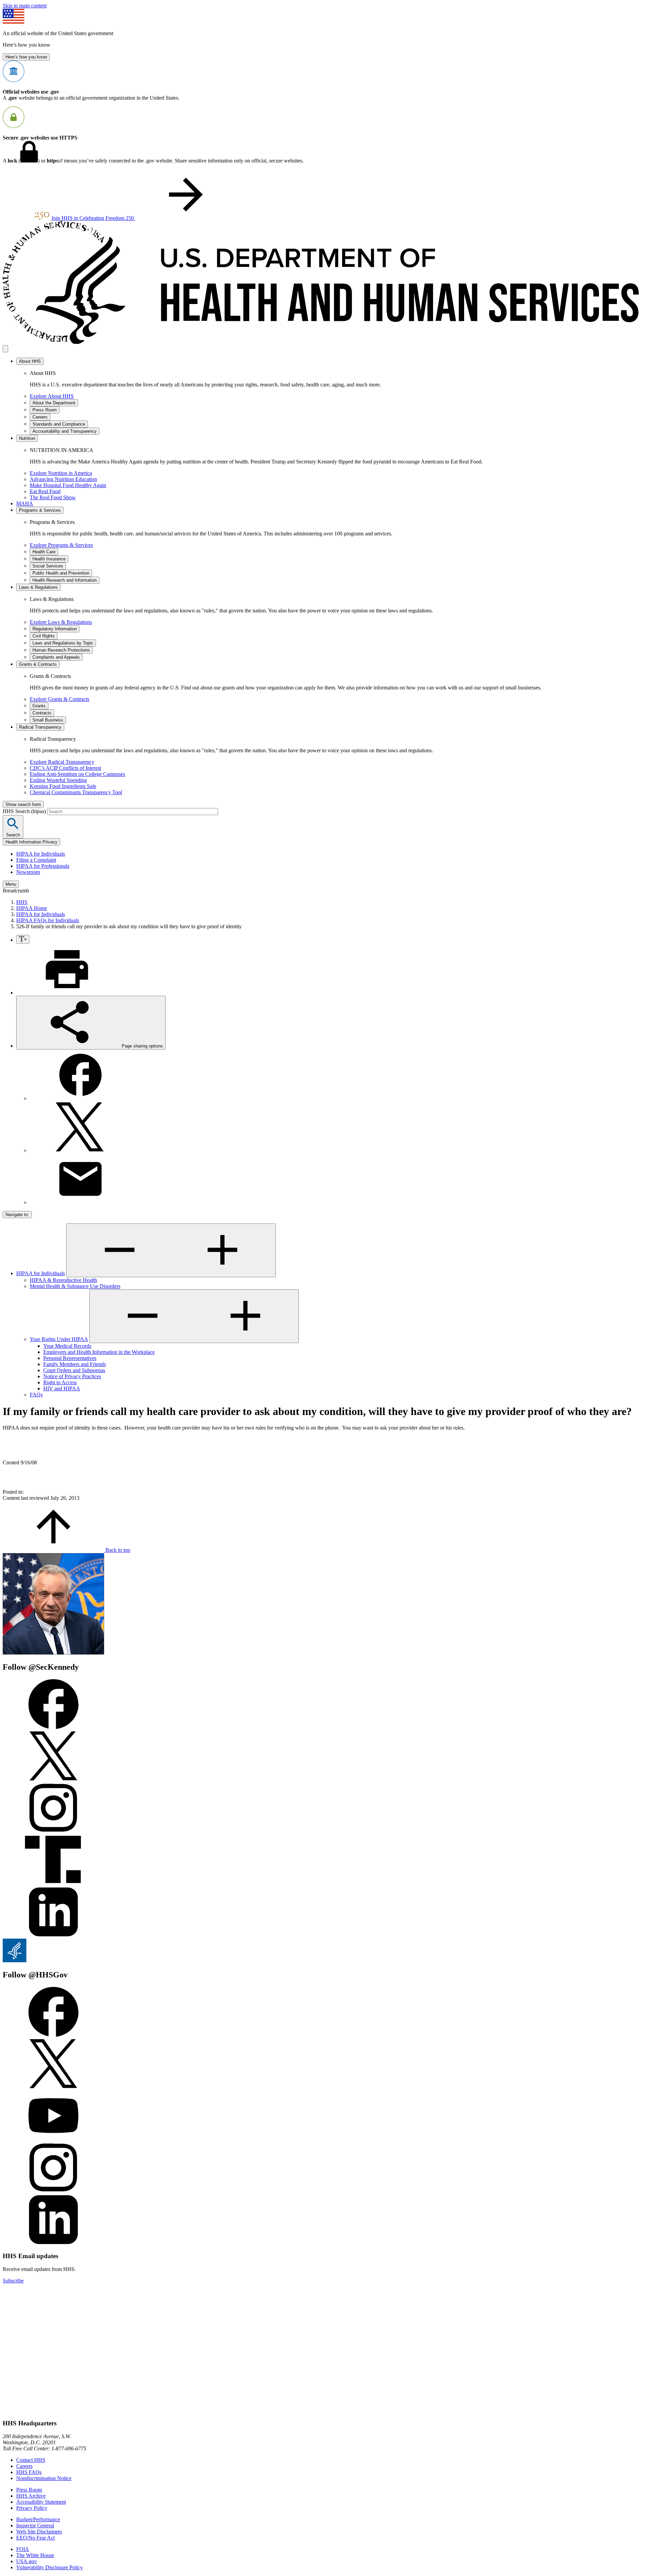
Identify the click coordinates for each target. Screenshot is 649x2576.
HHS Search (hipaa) (25, 811)
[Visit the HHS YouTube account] (53, 2139)
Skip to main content (25, 6)
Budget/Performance (38, 2519)
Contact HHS (31, 2460)
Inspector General (35, 2526)
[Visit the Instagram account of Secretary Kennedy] (53, 1831)
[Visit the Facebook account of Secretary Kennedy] (53, 1727)
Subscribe (13, 2281)
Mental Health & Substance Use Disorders (75, 1286)
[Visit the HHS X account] (53, 2087)
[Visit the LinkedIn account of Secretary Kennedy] (53, 1935)
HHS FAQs (29, 2472)
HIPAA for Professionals (43, 866)
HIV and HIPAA (62, 1388)
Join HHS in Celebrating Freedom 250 (93, 218)
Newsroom (28, 872)
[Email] (80, 1202)
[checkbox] (23, 939)
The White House (35, 2555)
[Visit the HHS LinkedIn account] (53, 2243)
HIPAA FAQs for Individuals (48, 920)
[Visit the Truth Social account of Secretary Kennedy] (53, 1883)
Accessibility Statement (41, 2502)
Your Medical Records (67, 1346)
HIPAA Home (32, 908)
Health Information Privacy (31, 842)
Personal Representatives (70, 1358)
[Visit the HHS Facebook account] (53, 2035)
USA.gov (27, 2561)
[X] (80, 1150)
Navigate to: (17, 1215)
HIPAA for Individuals (41, 854)
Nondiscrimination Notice (44, 2478)
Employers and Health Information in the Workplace (99, 1352)
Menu (11, 884)
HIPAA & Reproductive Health (63, 1280)
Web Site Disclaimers (39, 2532)
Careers (24, 2466)
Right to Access (60, 1382)
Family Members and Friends (75, 1364)
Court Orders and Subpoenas (74, 1370)
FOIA (23, 2549)
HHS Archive (31, 2496)
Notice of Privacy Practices (72, 1376)
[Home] (324, 342)
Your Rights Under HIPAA (59, 1339)
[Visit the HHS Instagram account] (53, 2191)
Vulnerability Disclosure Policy (50, 2567)
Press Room (29, 2490)
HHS (22, 902)
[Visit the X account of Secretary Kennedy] (53, 1779)
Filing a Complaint (36, 860)
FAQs (36, 1395)
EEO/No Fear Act (35, 2538)
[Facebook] (80, 1098)
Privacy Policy (32, 2508)
